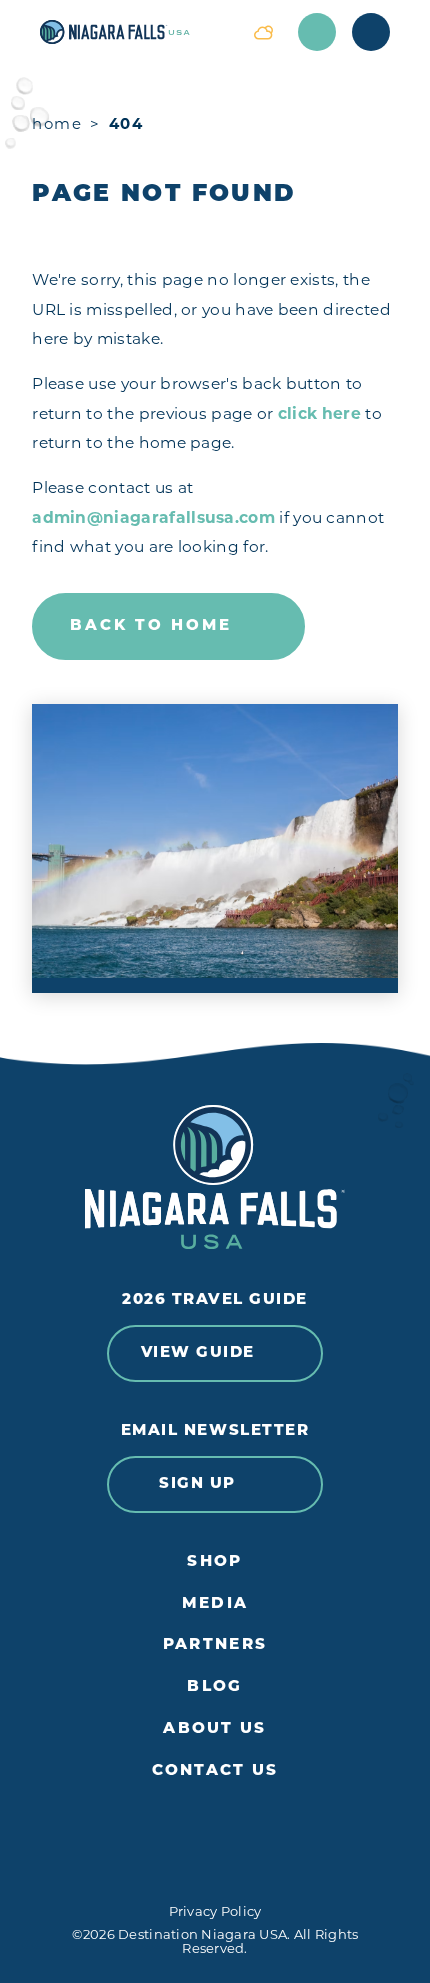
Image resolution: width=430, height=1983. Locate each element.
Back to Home (151, 626)
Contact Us (215, 1771)
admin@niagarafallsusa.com (153, 517)
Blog (214, 1687)
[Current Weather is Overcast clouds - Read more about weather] (263, 32)
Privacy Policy (215, 1911)
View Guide (198, 1353)
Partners (215, 1645)
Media (215, 1604)
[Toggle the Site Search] (317, 32)
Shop (214, 1562)
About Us (214, 1729)
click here (319, 413)
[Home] (134, 32)
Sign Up (197, 1484)
